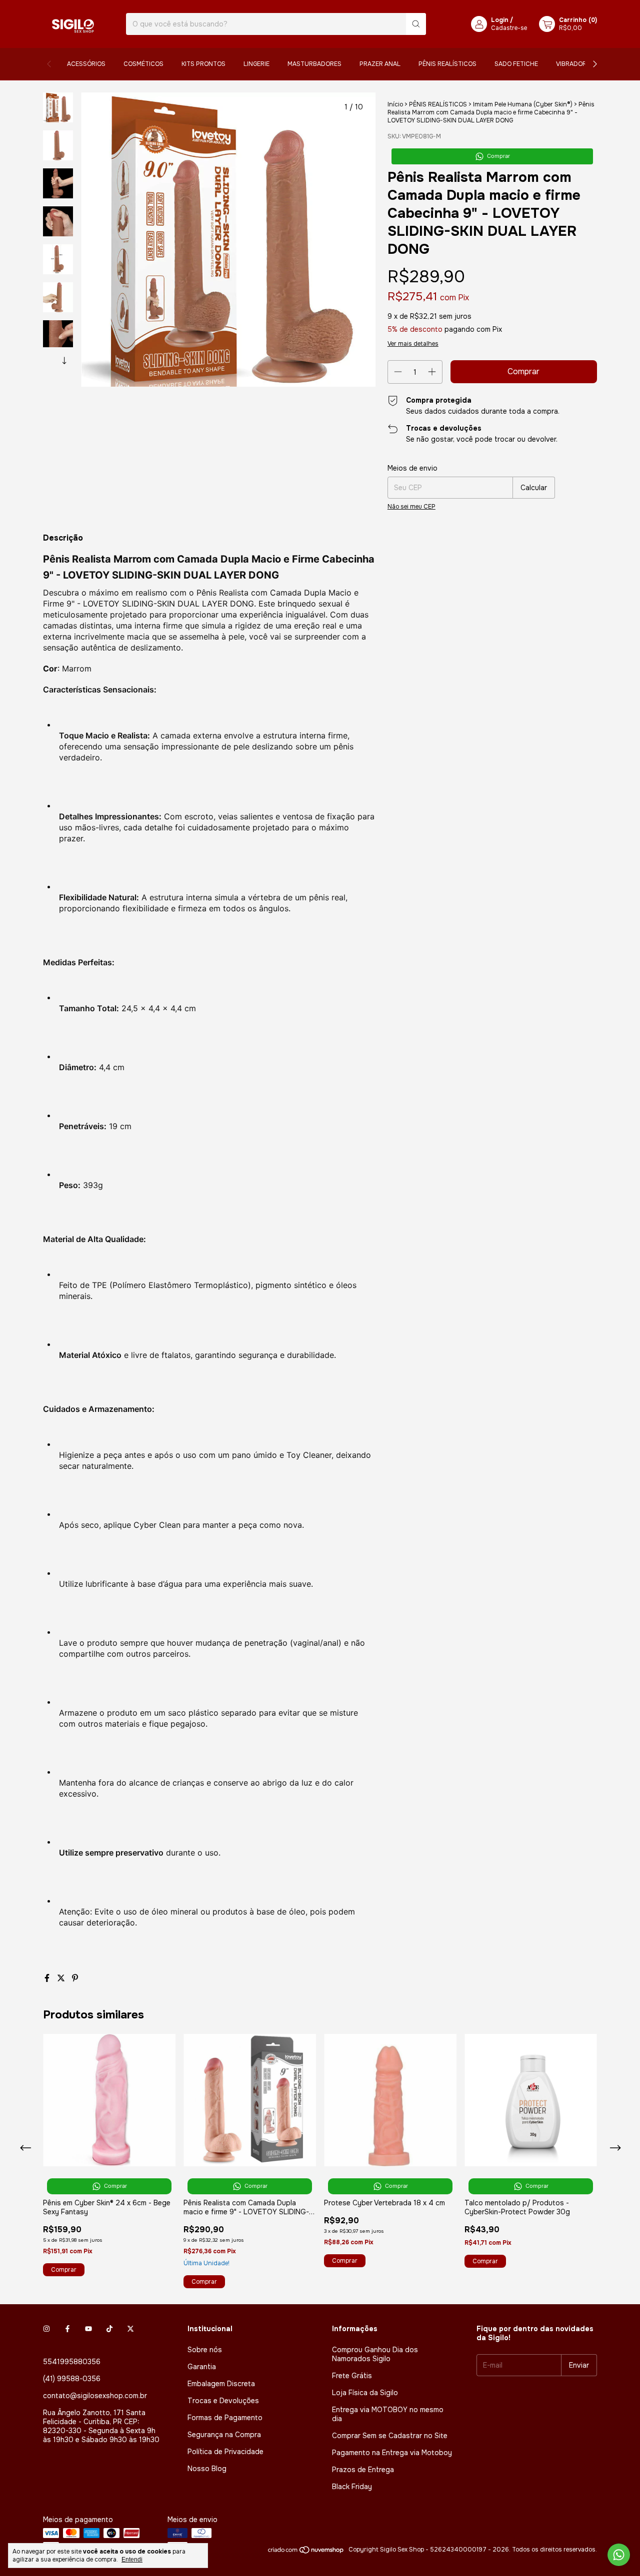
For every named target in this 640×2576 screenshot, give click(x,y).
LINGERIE (256, 64)
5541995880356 (72, 2362)
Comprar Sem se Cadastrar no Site (390, 2436)
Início (395, 104)
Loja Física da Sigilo (365, 2393)
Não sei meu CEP (411, 507)
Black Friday (352, 2487)
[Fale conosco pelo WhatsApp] (619, 2555)
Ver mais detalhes (413, 344)
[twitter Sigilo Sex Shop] (130, 2329)
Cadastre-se (509, 28)
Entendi (132, 2560)
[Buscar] (416, 24)
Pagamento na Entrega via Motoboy (392, 2453)
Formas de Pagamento (225, 2418)
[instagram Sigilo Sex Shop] (46, 2329)
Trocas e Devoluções (223, 2401)
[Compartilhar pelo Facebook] (48, 1978)
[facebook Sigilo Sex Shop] (67, 2329)
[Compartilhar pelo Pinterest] (75, 1978)
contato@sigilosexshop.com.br (95, 2396)
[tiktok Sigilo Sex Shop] (109, 2329)
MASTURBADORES (314, 64)
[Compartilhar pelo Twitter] (62, 1978)
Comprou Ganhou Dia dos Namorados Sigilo (375, 2354)
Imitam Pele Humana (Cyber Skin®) (523, 104)
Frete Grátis (352, 2376)
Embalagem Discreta (221, 2384)
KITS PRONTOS (203, 64)
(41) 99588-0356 (72, 2379)
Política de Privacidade (225, 2452)
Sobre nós (205, 2350)
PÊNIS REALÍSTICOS (447, 64)
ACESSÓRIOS (86, 64)
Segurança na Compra (224, 2435)
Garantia (202, 2367)
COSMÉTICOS (143, 64)
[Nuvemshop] (306, 2552)
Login (500, 20)
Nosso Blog (207, 2469)
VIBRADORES (575, 64)
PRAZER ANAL (380, 64)
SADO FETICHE (516, 64)
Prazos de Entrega (363, 2470)
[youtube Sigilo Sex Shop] (88, 2329)
